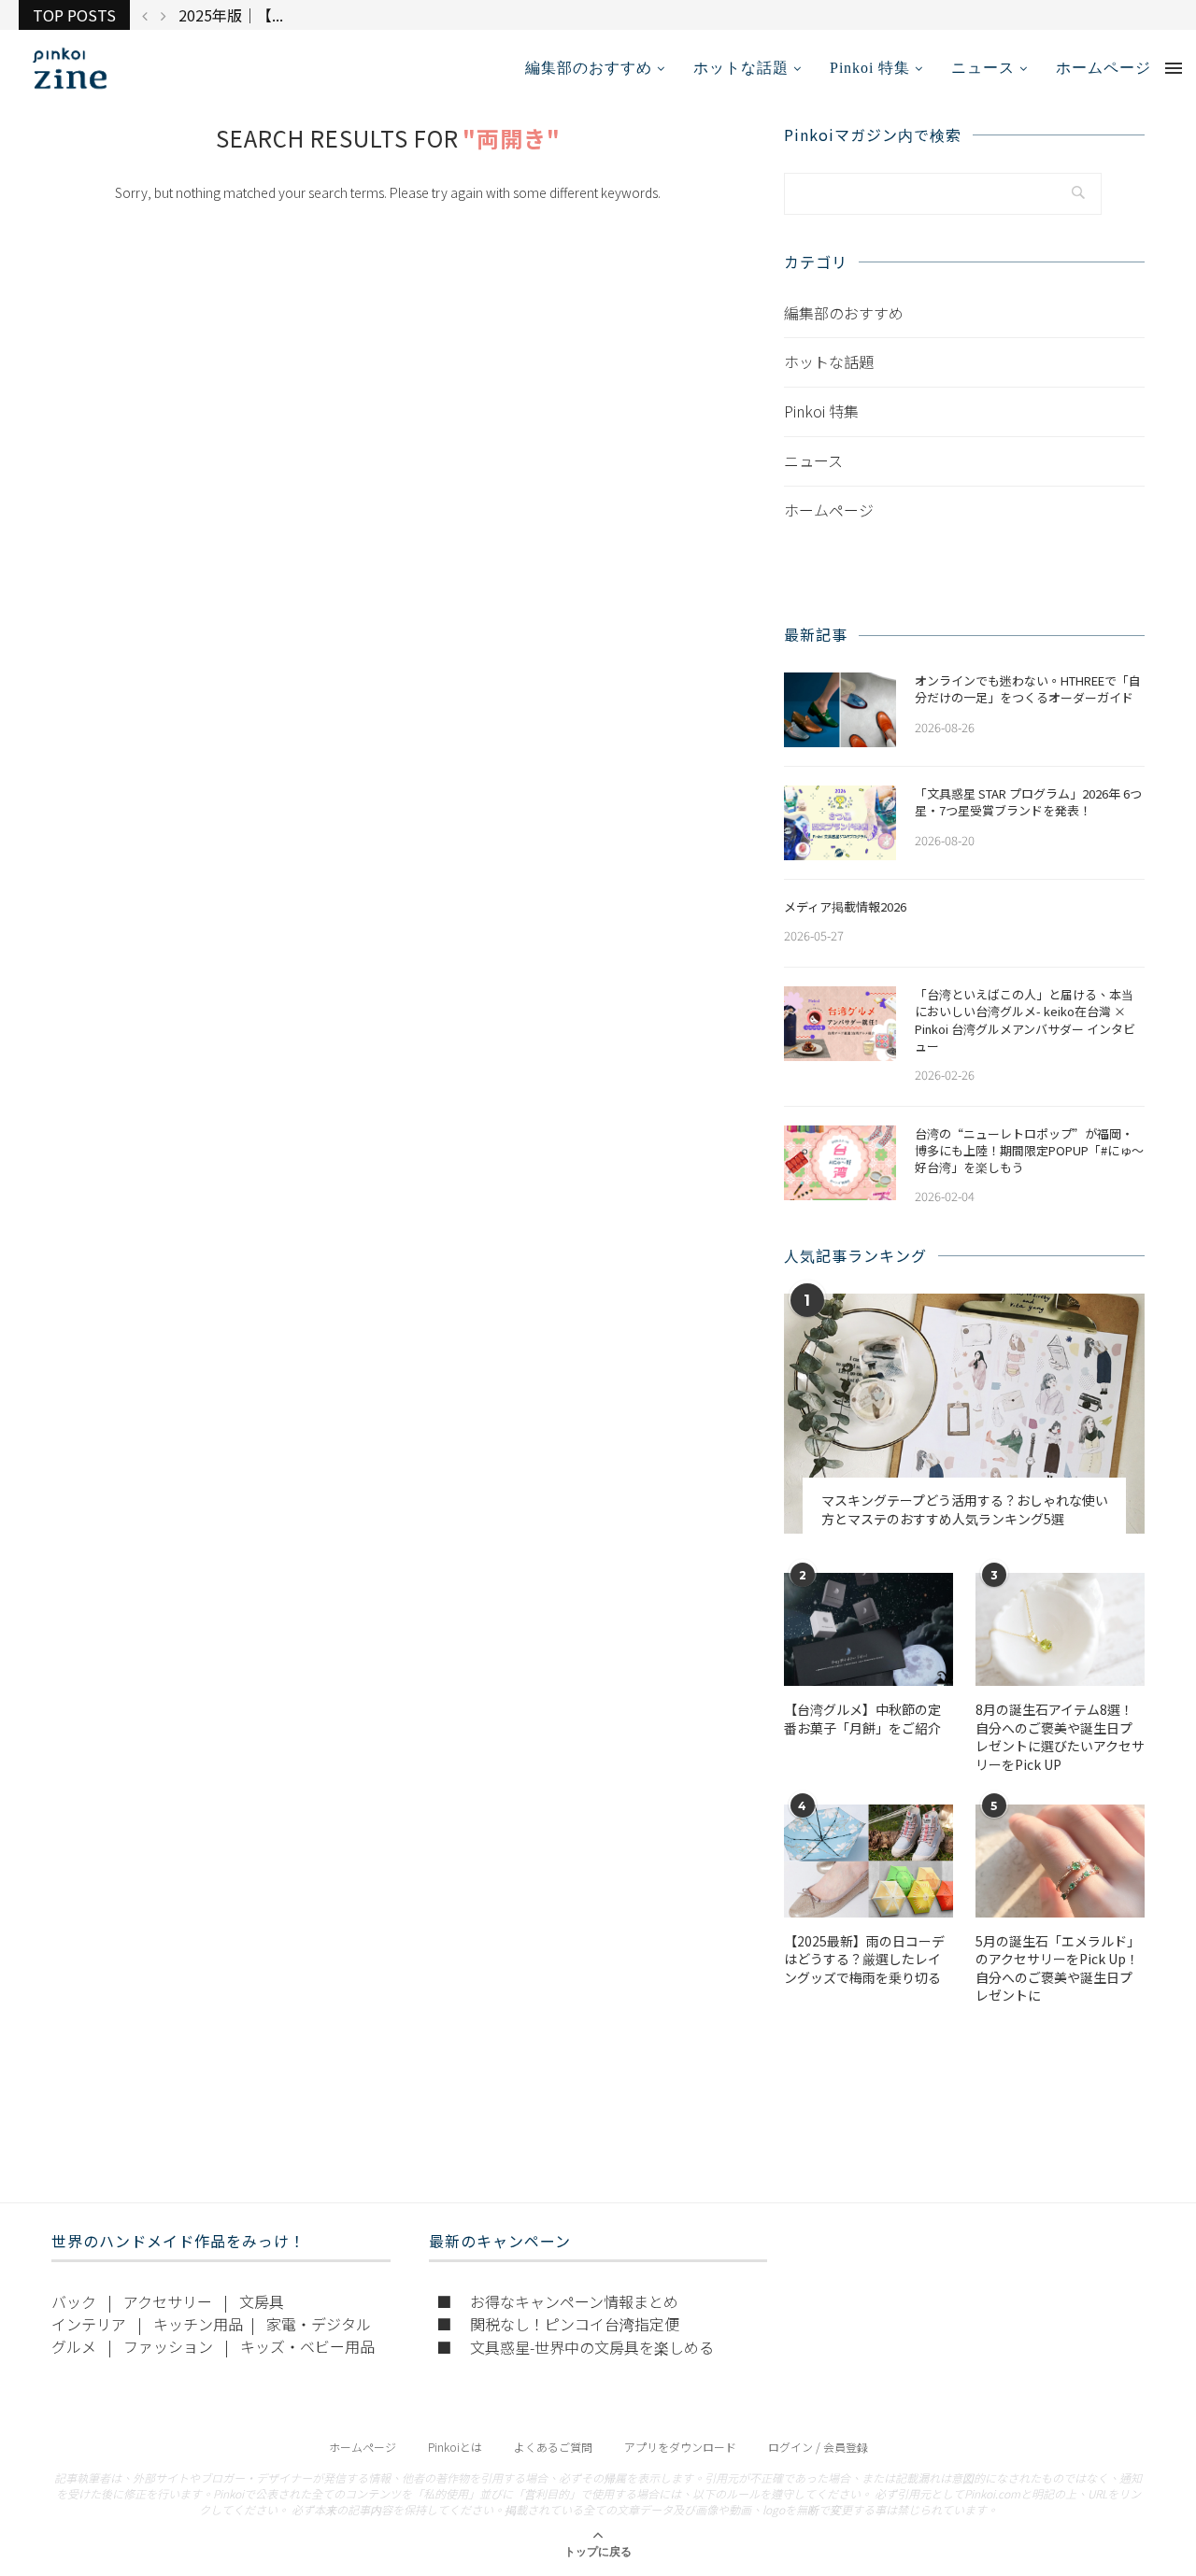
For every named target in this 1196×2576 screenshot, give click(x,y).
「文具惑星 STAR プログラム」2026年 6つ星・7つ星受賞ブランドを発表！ (1028, 802)
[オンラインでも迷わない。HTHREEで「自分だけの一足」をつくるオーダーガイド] (840, 710)
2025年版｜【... (231, 15)
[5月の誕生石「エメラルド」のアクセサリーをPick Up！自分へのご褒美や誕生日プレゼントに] (1060, 1861)
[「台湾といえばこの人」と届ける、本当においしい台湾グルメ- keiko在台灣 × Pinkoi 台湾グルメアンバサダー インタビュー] (840, 1024)
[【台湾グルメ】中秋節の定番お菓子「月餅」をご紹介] (869, 1629)
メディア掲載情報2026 (845, 907)
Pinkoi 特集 (870, 68)
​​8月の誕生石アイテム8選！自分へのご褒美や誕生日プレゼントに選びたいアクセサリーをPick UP (1060, 1737)
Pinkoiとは (455, 2447)
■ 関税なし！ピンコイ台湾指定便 (558, 2324)
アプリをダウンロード (680, 2447)
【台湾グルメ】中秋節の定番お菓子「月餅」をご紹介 (862, 1719)
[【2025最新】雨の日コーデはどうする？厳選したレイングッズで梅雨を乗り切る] (869, 1861)
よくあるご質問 (553, 2447)
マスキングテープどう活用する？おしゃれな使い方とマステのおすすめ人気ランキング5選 (965, 1510)
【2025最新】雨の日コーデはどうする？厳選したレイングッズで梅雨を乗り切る (864, 1960)
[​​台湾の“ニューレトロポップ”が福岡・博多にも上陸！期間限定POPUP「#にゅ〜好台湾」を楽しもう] (840, 1163)
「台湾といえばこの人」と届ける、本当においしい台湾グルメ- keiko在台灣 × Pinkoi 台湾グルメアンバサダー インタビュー (1025, 1020)
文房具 (262, 2301)
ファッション (168, 2346)
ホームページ (1103, 68)
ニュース (983, 68)
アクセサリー (168, 2301)
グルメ (74, 2346)
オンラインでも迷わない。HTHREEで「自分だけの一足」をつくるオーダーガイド (1028, 689)
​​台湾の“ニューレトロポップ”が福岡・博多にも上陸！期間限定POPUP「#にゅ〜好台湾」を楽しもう (1029, 1151)
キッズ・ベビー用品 (307, 2346)
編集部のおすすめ (589, 68)
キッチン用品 (198, 2324)
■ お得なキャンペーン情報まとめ (557, 2301)
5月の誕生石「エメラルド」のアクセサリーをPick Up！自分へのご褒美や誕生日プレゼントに (1058, 1969)
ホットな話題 (741, 68)
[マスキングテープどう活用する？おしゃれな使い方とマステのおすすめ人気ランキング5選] (964, 1414)
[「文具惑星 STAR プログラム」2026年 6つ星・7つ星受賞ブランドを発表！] (840, 823)
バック (74, 2301)
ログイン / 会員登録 (818, 2447)
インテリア (89, 2324)
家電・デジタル (319, 2324)
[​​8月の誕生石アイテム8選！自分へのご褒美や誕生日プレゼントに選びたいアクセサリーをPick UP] (1060, 1629)
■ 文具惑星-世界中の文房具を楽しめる (575, 2347)
